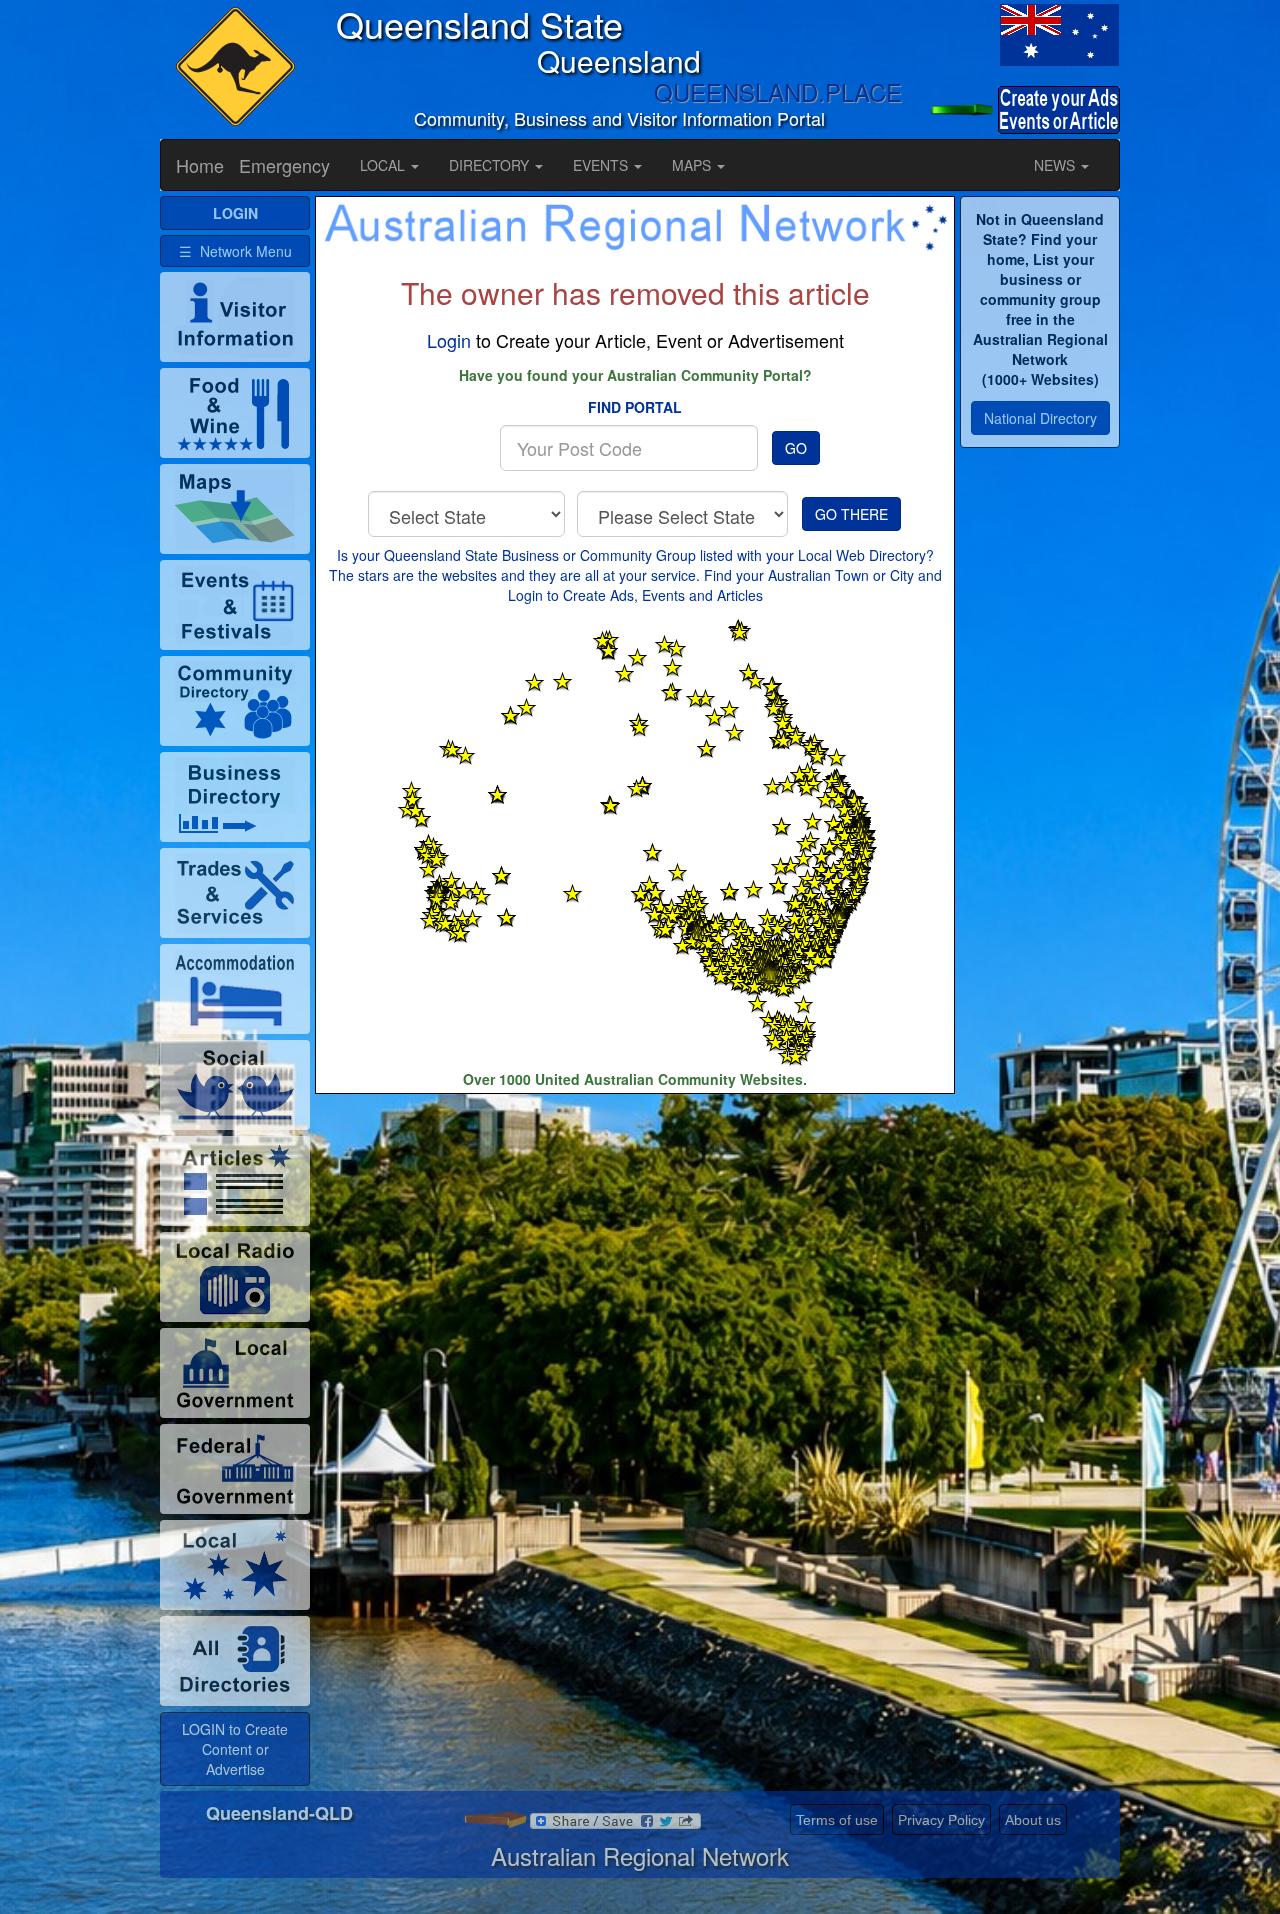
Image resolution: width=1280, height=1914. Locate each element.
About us (1033, 1820)
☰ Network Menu (235, 251)
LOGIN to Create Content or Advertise (235, 1749)
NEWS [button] (1056, 165)
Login (449, 340)
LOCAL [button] (384, 165)
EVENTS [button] (602, 165)
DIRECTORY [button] (491, 165)
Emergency (284, 165)
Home (200, 165)
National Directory (1040, 418)
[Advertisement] (635, 1254)
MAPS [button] (693, 165)
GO (796, 448)
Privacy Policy (941, 1820)
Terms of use (837, 1820)
